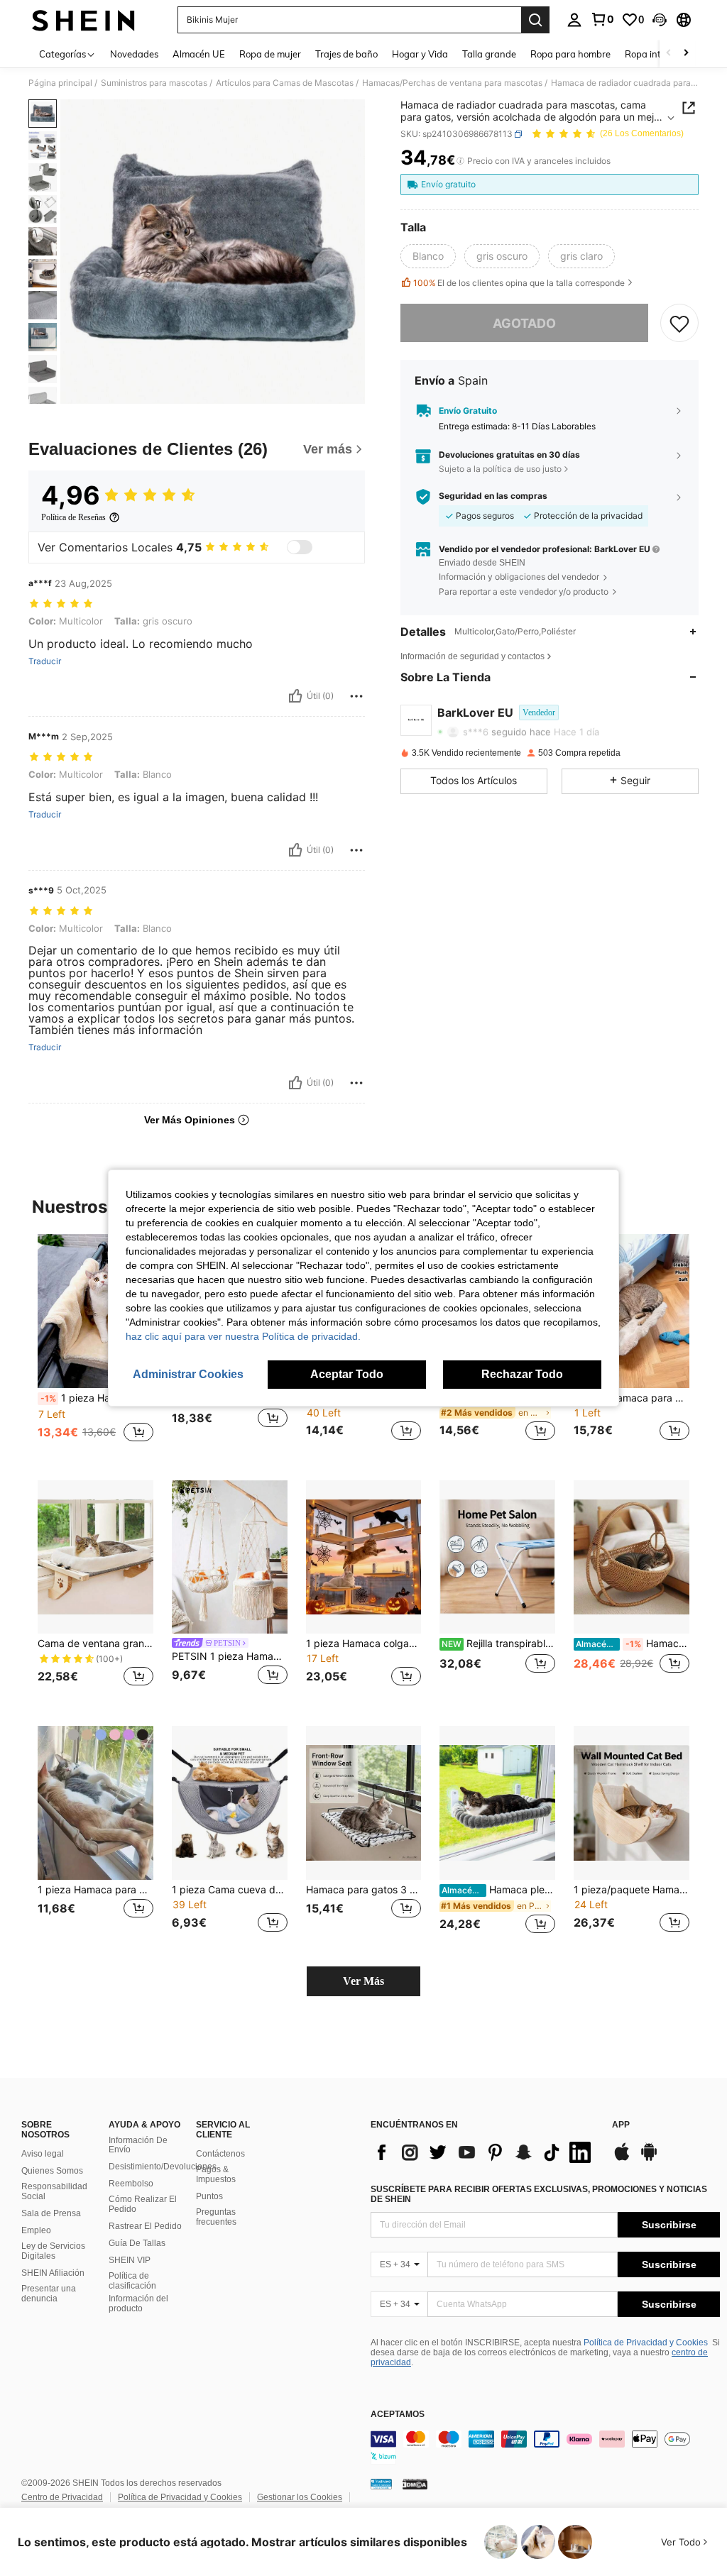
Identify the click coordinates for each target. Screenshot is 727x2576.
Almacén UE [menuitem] (199, 54)
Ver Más (363, 1981)
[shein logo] (83, 20)
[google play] (649, 2159)
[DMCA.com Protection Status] (415, 2484)
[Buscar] (535, 20)
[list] (484, 2152)
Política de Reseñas (73, 517)
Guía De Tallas (137, 2243)
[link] (602, 19)
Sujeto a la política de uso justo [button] (500, 469)
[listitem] (95, 1346)
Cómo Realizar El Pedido (143, 2204)
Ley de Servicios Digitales (53, 2251)
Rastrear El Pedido (145, 2226)
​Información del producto (138, 2303)
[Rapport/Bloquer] (356, 696)
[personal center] (574, 20)
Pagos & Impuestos (216, 2174)
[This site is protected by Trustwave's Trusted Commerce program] (381, 2484)
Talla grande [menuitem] (489, 54)
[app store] (622, 2159)
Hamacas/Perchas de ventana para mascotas (452, 83)
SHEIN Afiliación (53, 2273)
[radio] (428, 256)
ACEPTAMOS (398, 2415)
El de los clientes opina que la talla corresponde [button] (519, 283)
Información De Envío (138, 2145)
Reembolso (131, 2184)
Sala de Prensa (51, 2213)
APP (621, 2125)
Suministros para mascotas (154, 83)
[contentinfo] (545, 2448)
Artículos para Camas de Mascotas (285, 83)
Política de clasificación (132, 2281)
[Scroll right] (686, 54)
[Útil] (295, 696)
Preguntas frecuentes (216, 2217)
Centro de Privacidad (62, 2497)
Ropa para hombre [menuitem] (570, 54)
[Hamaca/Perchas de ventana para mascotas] (632, 1557)
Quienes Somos (52, 2171)
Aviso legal (43, 2154)
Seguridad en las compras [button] (493, 496)
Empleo (36, 2230)
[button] (660, 20)
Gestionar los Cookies (300, 2497)
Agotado (524, 323)
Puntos (209, 2196)
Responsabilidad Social (54, 2191)
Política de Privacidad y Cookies (646, 2343)
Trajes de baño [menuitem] (346, 54)
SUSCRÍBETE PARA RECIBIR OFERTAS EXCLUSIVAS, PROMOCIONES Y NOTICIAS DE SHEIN (539, 2194)
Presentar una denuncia (49, 2294)
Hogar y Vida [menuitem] (420, 54)
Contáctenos (220, 2154)
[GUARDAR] (679, 323)
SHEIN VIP (130, 2260)
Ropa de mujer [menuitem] (270, 54)
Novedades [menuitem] (134, 54)
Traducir (45, 661)
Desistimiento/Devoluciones (163, 2167)
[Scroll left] (669, 54)
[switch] (300, 547)
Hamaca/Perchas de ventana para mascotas (633, 1644)
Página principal (60, 83)
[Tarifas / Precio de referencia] (460, 161)
